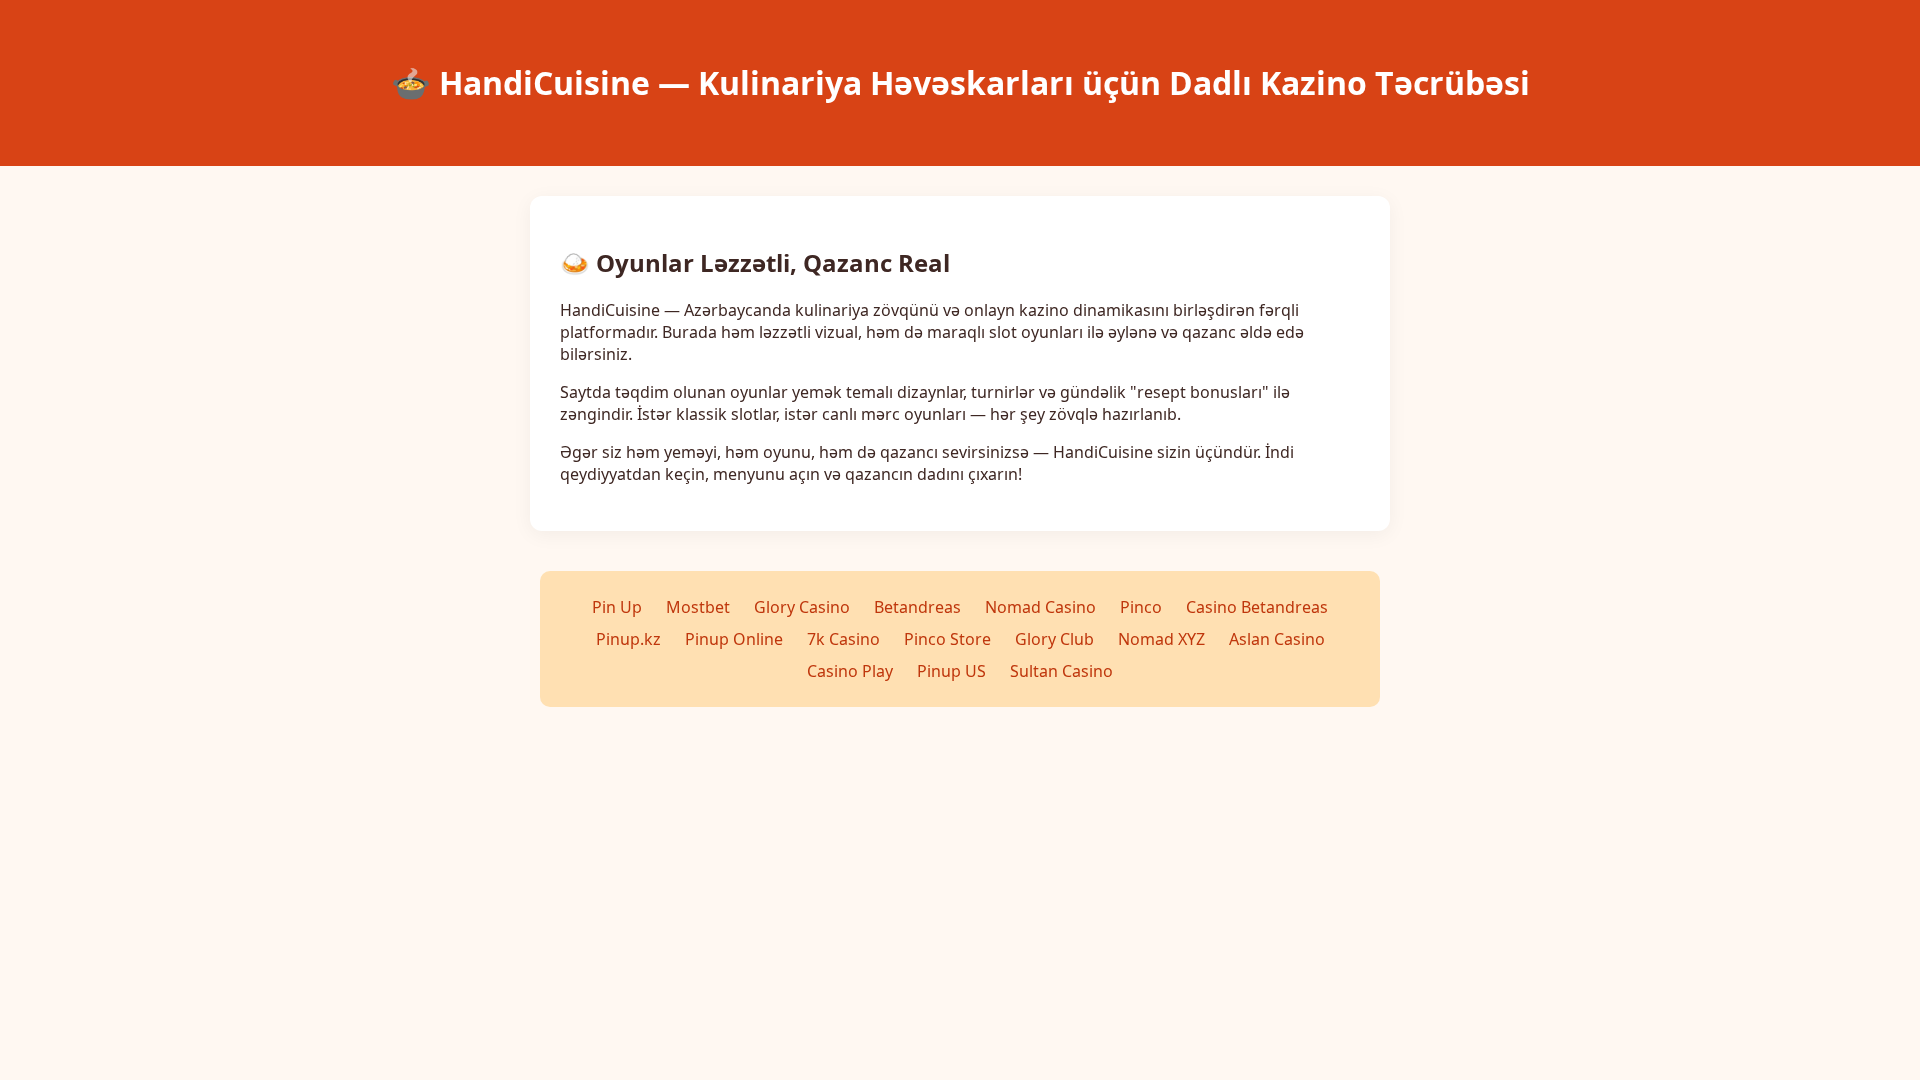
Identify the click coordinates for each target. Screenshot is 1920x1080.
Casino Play (850, 671)
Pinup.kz (628, 639)
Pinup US (951, 671)
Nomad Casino (1040, 607)
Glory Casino (802, 607)
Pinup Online (734, 639)
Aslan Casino (1277, 639)
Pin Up (617, 607)
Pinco (1141, 607)
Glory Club (1054, 639)
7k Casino (843, 639)
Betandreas (917, 607)
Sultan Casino (1061, 671)
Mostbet (698, 607)
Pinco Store (947, 639)
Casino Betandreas (1257, 607)
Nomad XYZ (1161, 639)
